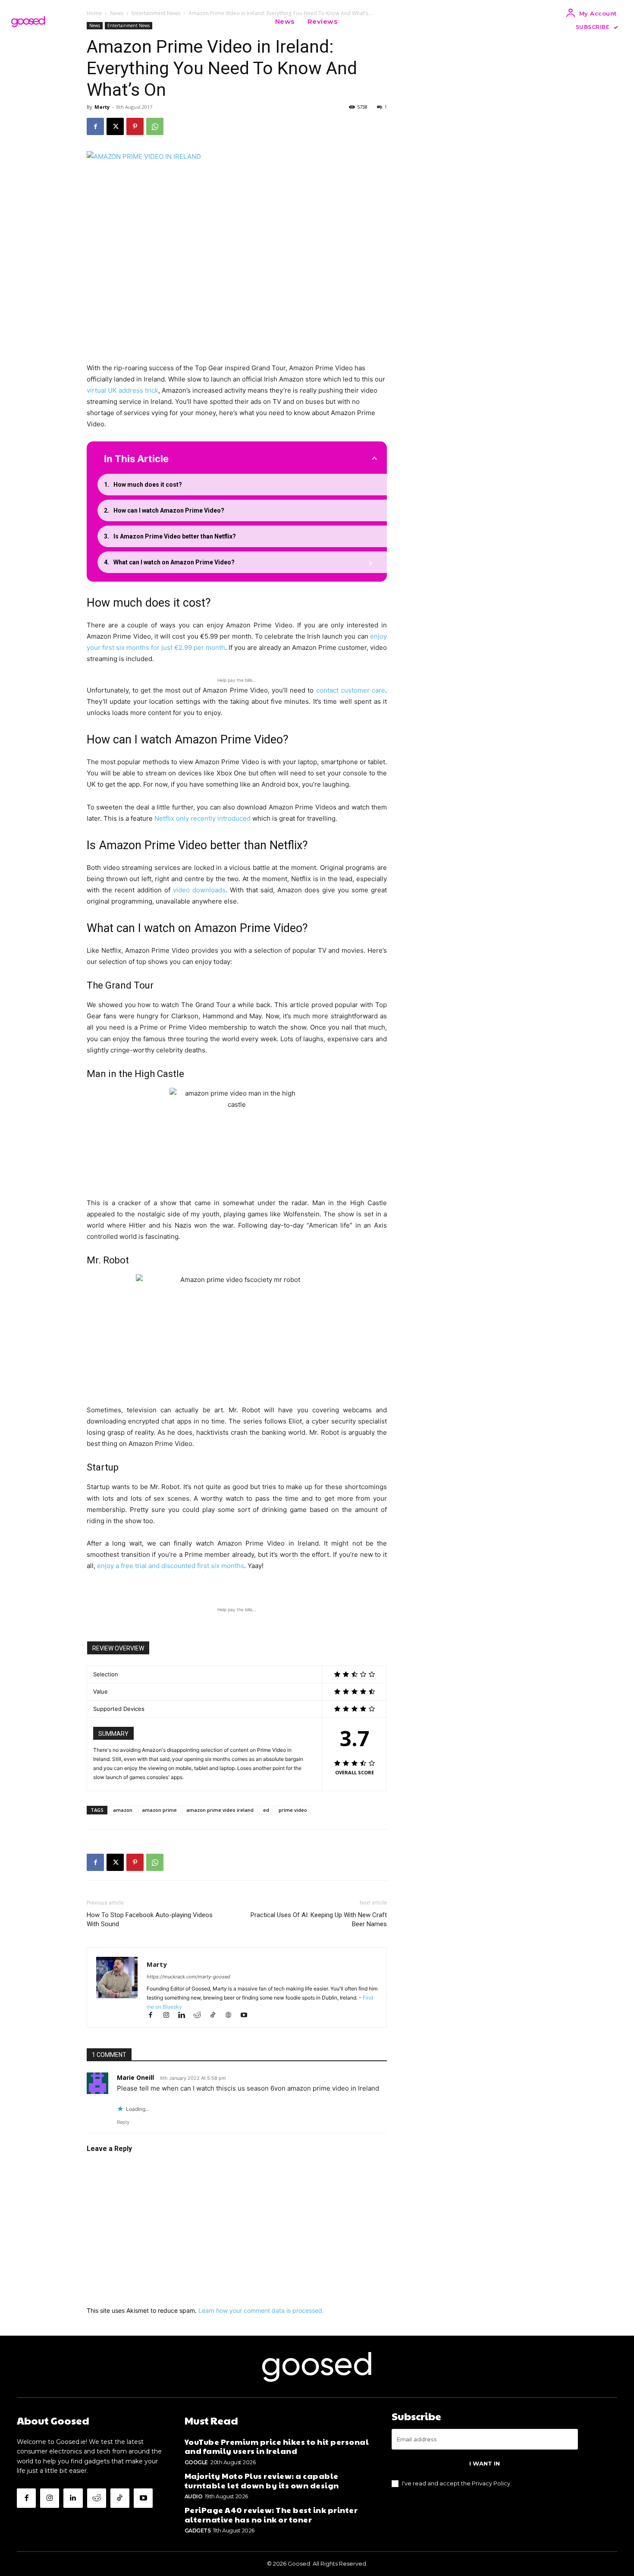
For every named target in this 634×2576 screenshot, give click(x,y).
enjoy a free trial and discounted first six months (171, 1566)
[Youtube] (247, 2016)
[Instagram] (170, 2016)
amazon (123, 1810)
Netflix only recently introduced (202, 818)
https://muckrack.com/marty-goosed (188, 1977)
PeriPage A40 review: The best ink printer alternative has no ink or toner (271, 2515)
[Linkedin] (185, 2016)
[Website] (232, 2016)
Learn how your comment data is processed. (261, 2310)
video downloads (199, 890)
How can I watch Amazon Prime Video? (169, 510)
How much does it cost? (148, 485)
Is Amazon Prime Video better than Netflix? (175, 536)
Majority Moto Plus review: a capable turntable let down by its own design (262, 2480)
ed (266, 1810)
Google (196, 2462)
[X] (115, 126)
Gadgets (198, 2530)
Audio (194, 2496)
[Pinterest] (135, 126)
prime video (293, 1810)
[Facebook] (95, 126)
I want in (485, 2463)
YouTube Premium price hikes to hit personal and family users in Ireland (277, 2446)
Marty (102, 107)
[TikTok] (217, 2016)
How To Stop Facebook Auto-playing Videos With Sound (150, 1919)
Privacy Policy (491, 2483)
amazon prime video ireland (220, 1810)
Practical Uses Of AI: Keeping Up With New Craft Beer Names (319, 1919)
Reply (123, 2122)
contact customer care (351, 690)
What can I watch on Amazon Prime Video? (174, 562)
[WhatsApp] (155, 126)
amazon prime (159, 1810)
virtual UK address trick (122, 390)
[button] (355, 22)
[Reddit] (201, 2016)
